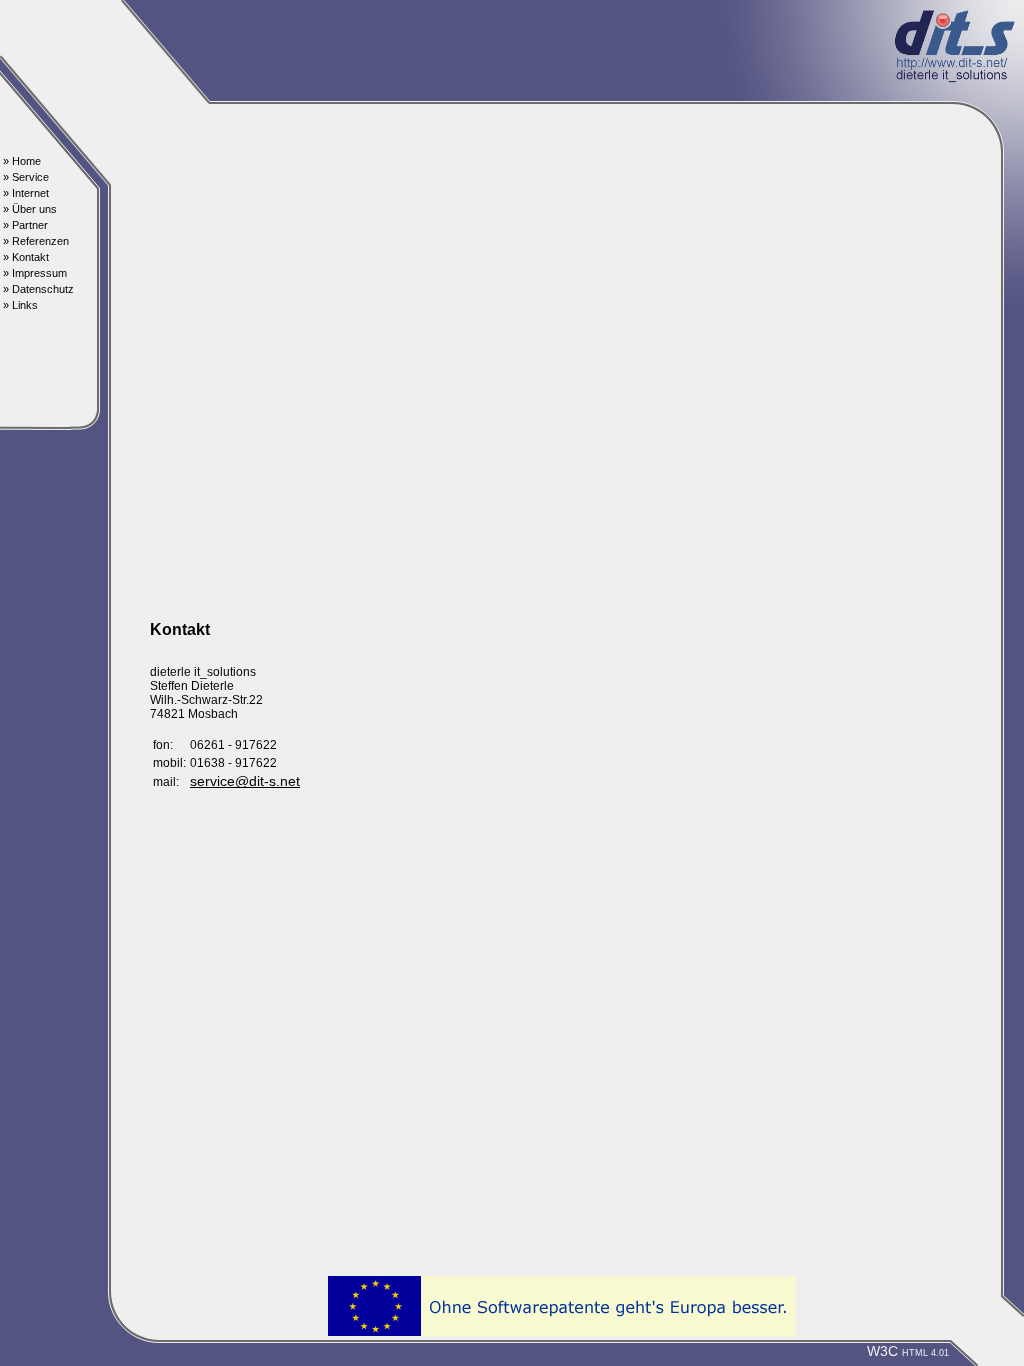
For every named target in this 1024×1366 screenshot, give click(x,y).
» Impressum (35, 273)
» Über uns (30, 209)
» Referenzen (36, 241)
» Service (26, 177)
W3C (908, 1351)
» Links (20, 305)
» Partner (25, 225)
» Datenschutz (38, 289)
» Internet (26, 193)
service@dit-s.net (245, 781)
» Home (22, 161)
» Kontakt (26, 257)
